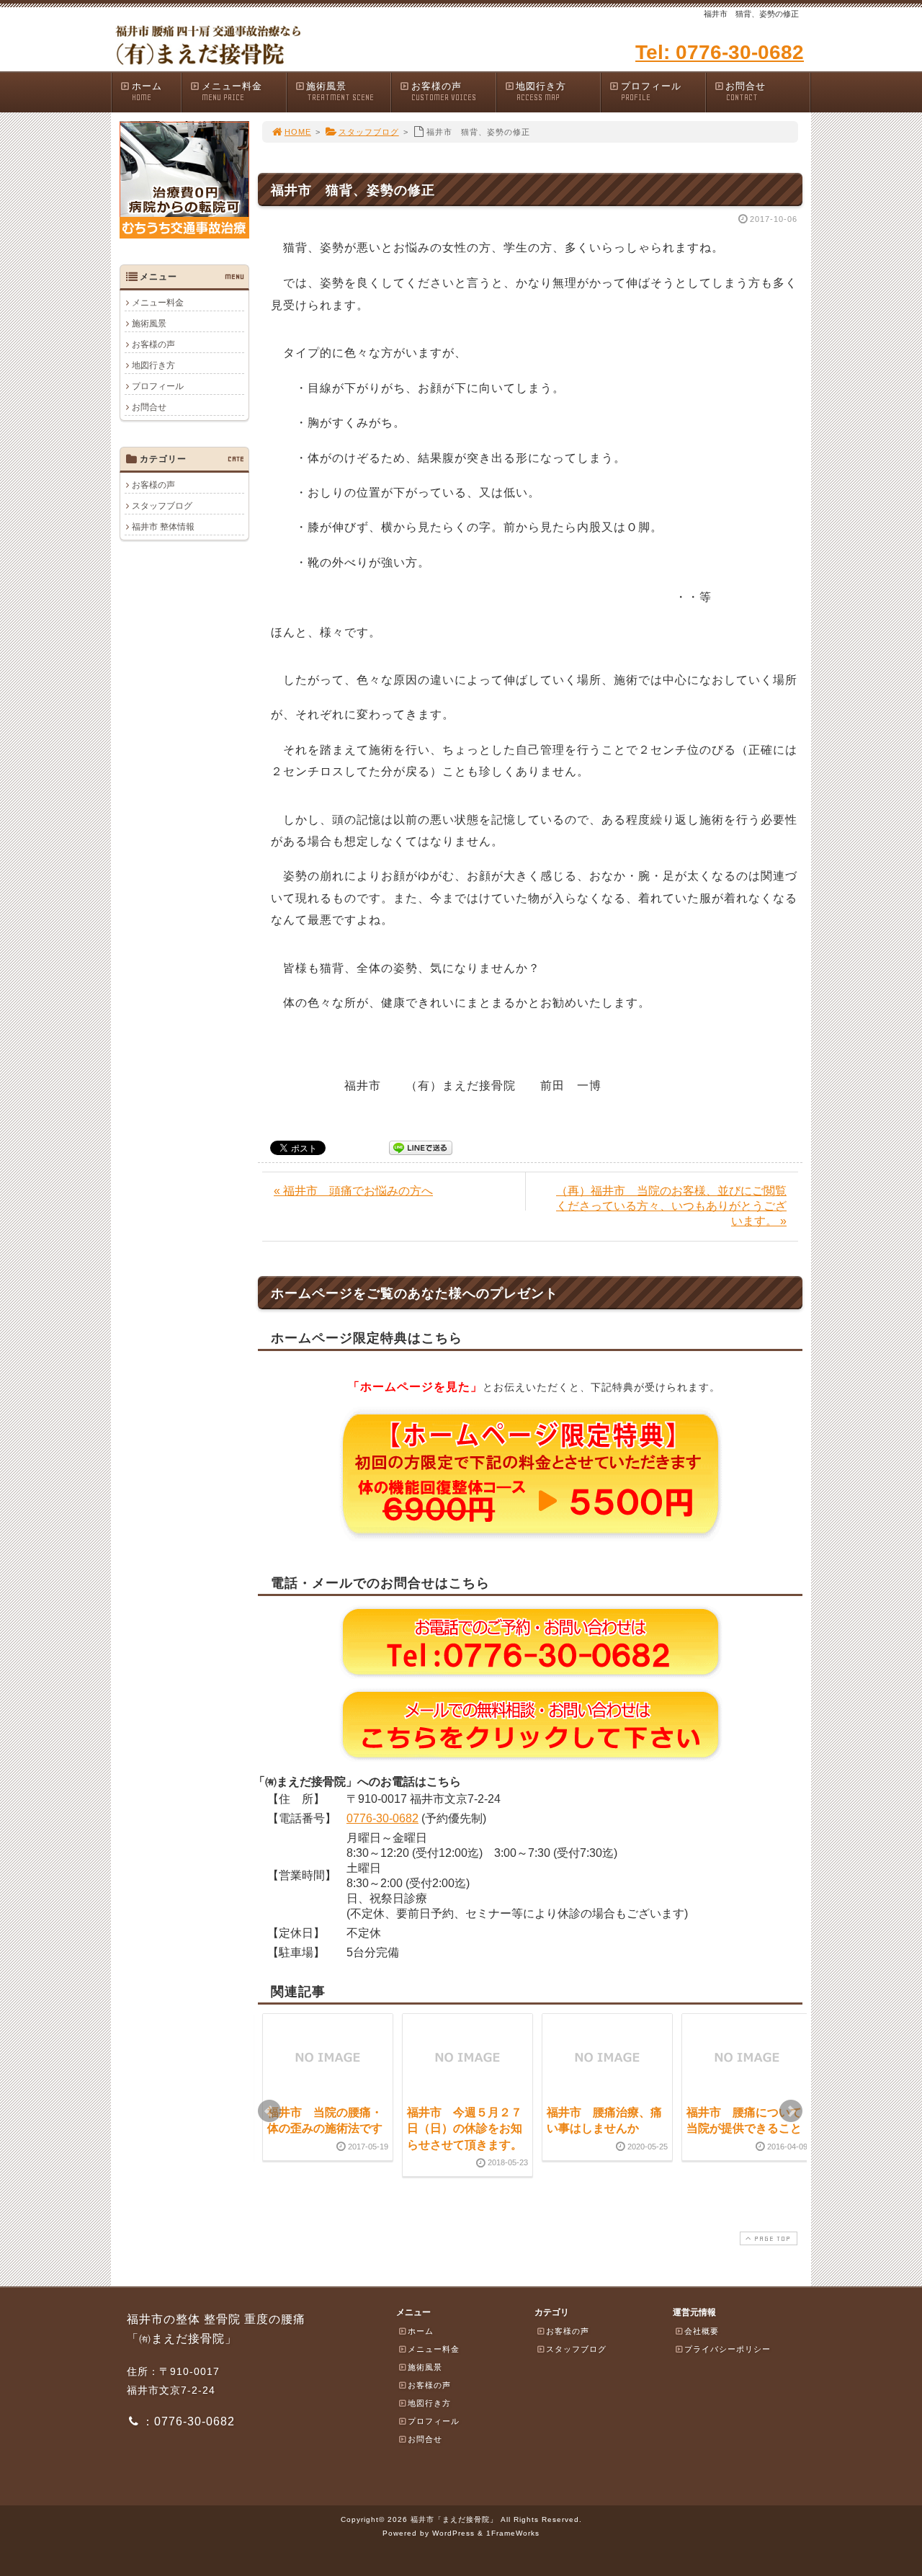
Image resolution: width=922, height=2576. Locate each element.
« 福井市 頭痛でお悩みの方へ (353, 1191)
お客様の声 (444, 92)
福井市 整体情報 (163, 527)
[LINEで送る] (421, 1147)
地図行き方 (541, 92)
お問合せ (746, 92)
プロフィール (651, 92)
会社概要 (702, 2331)
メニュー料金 (232, 92)
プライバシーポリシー (728, 2349)
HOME (298, 132)
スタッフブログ (369, 132)
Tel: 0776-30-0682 (720, 52)
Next (791, 2111)
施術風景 (340, 92)
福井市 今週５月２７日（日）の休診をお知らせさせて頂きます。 (465, 2129)
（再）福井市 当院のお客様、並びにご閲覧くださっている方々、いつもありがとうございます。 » (671, 1206)
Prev (269, 2111)
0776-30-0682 (382, 1818)
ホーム (147, 92)
